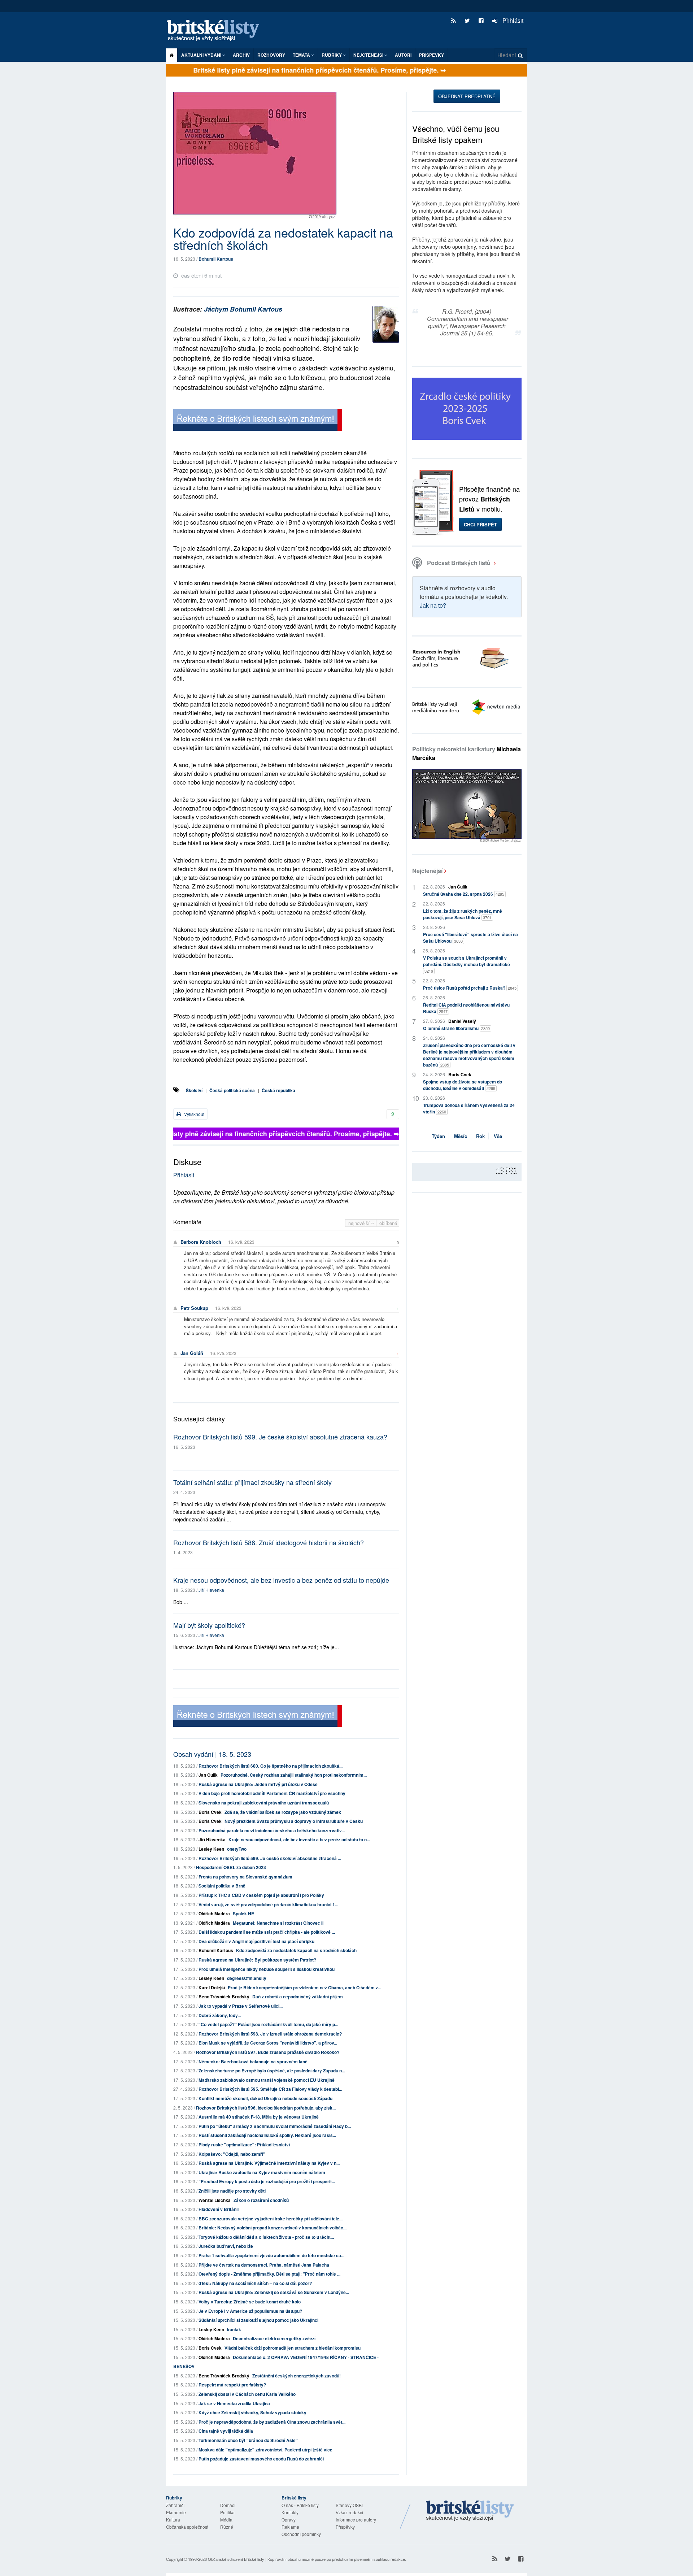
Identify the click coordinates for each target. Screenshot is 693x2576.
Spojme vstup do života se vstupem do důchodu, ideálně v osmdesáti (463, 1085)
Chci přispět (480, 524)
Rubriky (332, 55)
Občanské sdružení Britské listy (236, 2559)
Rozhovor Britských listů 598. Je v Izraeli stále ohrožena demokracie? (270, 2034)
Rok (480, 1136)
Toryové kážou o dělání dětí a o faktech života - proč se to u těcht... (266, 2237)
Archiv (241, 55)
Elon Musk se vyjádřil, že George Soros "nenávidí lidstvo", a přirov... (268, 2043)
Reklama (290, 2527)
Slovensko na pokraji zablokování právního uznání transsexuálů (264, 1803)
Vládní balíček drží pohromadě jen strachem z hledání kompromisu (293, 2348)
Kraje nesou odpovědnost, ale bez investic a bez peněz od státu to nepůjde (281, 1580)
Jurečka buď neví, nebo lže (226, 2246)
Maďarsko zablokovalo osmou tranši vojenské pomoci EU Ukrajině (267, 2080)
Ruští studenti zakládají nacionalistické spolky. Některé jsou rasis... (267, 2135)
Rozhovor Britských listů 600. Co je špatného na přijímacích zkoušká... (271, 1766)
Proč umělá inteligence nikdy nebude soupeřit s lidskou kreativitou (267, 1969)
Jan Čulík (208, 1775)
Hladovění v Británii (219, 2209)
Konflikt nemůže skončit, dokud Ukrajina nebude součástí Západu (265, 2098)
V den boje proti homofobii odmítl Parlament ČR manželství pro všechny (272, 1793)
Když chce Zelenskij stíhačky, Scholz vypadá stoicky (252, 2412)
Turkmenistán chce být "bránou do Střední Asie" (248, 2440)
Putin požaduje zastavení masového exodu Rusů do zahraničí (261, 2459)
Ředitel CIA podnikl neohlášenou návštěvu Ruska (466, 1008)
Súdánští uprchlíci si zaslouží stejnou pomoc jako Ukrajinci (258, 2320)
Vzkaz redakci (349, 2512)
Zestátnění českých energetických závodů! (297, 2376)
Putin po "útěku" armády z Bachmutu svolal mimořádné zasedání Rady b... (275, 2126)
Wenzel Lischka (215, 2200)
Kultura (173, 2519)
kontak (234, 2329)
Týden (438, 1136)
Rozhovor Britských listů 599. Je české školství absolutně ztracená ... (270, 1858)
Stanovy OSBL (350, 2505)
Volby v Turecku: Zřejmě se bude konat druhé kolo (250, 2302)
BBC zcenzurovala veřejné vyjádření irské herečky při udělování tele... (271, 2219)
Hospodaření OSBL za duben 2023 (231, 1867)
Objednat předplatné (467, 96)
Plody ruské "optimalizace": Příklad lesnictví (244, 2145)
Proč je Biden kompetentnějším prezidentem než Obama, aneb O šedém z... (304, 1988)
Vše (498, 1136)
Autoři (403, 55)
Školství (194, 1090)
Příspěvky (432, 55)
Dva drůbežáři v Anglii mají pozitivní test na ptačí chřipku (256, 1941)
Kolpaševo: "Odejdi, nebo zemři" (232, 2154)
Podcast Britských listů (459, 563)
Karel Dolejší (212, 1988)
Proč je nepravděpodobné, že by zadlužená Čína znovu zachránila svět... (272, 2422)
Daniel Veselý (462, 1021)
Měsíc (461, 1136)
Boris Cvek (210, 1812)
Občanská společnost (187, 2527)
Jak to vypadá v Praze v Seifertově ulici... (241, 2006)
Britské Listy (470, 2511)
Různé (227, 2527)
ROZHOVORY (271, 55)
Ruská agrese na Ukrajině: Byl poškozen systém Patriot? (257, 1960)
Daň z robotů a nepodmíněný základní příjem (298, 1997)
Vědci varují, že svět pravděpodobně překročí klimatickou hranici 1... (268, 1904)
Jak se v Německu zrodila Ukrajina (234, 2403)
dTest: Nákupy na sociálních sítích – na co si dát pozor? (255, 2283)
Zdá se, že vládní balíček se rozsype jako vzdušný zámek (283, 1812)
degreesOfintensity (247, 1978)
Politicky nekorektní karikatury (467, 753)
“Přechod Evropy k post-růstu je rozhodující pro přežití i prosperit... (267, 2181)
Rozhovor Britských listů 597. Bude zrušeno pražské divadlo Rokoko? (268, 2052)
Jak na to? (433, 605)
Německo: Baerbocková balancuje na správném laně (253, 2062)
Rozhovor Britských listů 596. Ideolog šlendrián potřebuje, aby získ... (266, 2108)
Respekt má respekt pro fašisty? (232, 2385)
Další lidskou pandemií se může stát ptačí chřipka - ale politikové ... (267, 1932)
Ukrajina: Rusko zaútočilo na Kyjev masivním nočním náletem (262, 2172)
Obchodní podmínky (301, 2534)
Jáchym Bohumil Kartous (243, 309)
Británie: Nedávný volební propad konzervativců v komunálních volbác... (273, 2228)
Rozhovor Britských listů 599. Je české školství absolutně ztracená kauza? (280, 1437)
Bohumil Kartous (216, 259)
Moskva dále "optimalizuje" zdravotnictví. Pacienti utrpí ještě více (265, 2450)
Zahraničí (175, 2505)
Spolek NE (243, 1913)
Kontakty (290, 2512)
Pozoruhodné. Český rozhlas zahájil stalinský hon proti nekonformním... (294, 1775)
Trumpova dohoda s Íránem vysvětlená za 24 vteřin (469, 1108)
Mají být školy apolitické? (209, 1625)
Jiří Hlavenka (211, 1590)
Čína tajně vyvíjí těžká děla (226, 2431)
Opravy (289, 2519)
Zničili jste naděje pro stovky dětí (232, 2191)
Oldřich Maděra (214, 1913)
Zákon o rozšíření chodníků (261, 2200)
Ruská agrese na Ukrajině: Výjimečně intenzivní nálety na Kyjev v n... (269, 2163)
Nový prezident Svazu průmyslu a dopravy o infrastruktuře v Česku (294, 1821)
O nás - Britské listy (300, 2505)
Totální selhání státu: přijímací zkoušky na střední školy (252, 1482)
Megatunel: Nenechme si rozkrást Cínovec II (278, 1923)
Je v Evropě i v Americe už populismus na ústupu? (250, 2311)
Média (226, 2519)
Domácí (228, 2505)
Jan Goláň (192, 1353)
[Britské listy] (258, 421)
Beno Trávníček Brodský (224, 1997)
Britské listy (217, 31)
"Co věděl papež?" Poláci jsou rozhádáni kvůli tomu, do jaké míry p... (268, 2024)
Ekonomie (176, 2512)
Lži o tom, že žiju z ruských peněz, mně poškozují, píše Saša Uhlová (463, 914)
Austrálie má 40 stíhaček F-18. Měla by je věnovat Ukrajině (259, 2117)
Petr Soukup (194, 1308)
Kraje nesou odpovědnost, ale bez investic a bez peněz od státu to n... (299, 1839)
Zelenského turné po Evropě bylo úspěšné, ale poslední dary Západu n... (272, 2071)
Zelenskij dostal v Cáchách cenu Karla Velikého (247, 2394)
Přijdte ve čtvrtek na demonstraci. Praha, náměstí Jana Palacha (264, 2265)
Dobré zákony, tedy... (220, 2015)
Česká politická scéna (232, 1090)
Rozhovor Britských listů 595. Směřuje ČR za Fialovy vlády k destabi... (270, 2089)
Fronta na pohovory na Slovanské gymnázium (245, 1877)
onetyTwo (237, 1849)
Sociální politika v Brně (222, 1886)
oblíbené (388, 1223)
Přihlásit (512, 20)
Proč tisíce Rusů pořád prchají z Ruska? (470, 988)
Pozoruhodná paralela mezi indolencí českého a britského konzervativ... (272, 1830)
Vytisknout (194, 1114)
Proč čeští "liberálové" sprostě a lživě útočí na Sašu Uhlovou (470, 938)
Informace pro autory (356, 2519)
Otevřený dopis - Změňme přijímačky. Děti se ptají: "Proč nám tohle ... (269, 2274)
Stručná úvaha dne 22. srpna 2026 (464, 894)
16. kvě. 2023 (241, 1242)
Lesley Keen (211, 1849)
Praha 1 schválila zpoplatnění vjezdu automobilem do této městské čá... (271, 2255)
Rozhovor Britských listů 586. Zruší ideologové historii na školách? (269, 1542)
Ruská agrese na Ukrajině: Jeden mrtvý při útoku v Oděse (258, 1784)
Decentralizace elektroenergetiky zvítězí (274, 2338)
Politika (227, 2512)
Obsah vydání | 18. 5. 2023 (212, 1754)
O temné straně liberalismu (456, 1028)
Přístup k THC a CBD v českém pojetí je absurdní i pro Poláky (261, 1895)
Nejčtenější (427, 871)
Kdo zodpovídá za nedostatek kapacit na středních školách (296, 1950)
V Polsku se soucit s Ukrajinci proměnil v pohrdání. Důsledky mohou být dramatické (467, 964)
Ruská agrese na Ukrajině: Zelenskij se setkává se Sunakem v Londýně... (274, 2292)
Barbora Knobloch (201, 1242)
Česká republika (278, 1090)
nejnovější (360, 1223)
